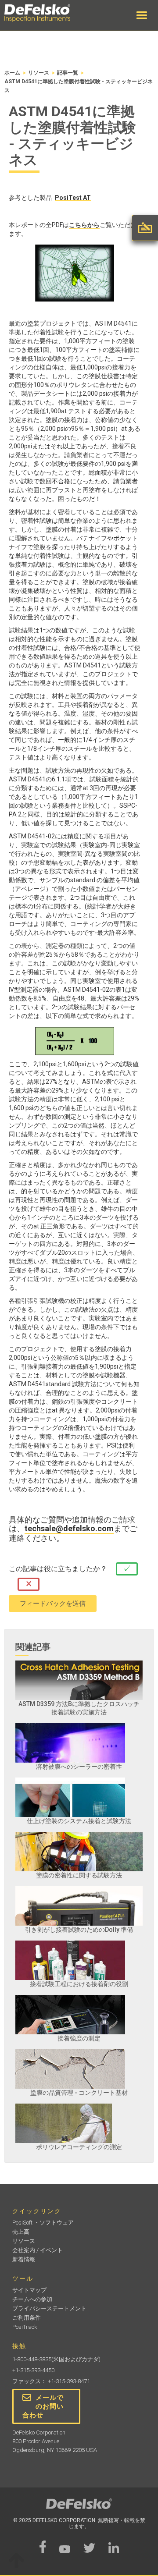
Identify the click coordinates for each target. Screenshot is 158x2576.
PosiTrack (25, 2327)
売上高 (21, 2232)
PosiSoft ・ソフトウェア (43, 2223)
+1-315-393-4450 (33, 2370)
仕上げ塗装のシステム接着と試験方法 (79, 1821)
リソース (39, 73)
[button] (142, 15)
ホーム (12, 73)
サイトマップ (29, 2290)
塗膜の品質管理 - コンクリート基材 (79, 2093)
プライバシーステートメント (49, 2308)
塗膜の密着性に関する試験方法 (79, 1875)
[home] (46, 13)
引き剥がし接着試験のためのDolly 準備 (79, 1930)
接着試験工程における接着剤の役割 (79, 1984)
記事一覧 (68, 73)
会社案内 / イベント (38, 2250)
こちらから (84, 225)
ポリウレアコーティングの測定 (79, 2147)
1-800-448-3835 (32, 2359)
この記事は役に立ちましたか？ (58, 1569)
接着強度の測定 (79, 2038)
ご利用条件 (27, 2318)
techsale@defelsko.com (69, 1529)
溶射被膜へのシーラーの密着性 (79, 1767)
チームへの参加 (32, 2299)
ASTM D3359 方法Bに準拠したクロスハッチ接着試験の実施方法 (79, 1708)
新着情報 (24, 2259)
